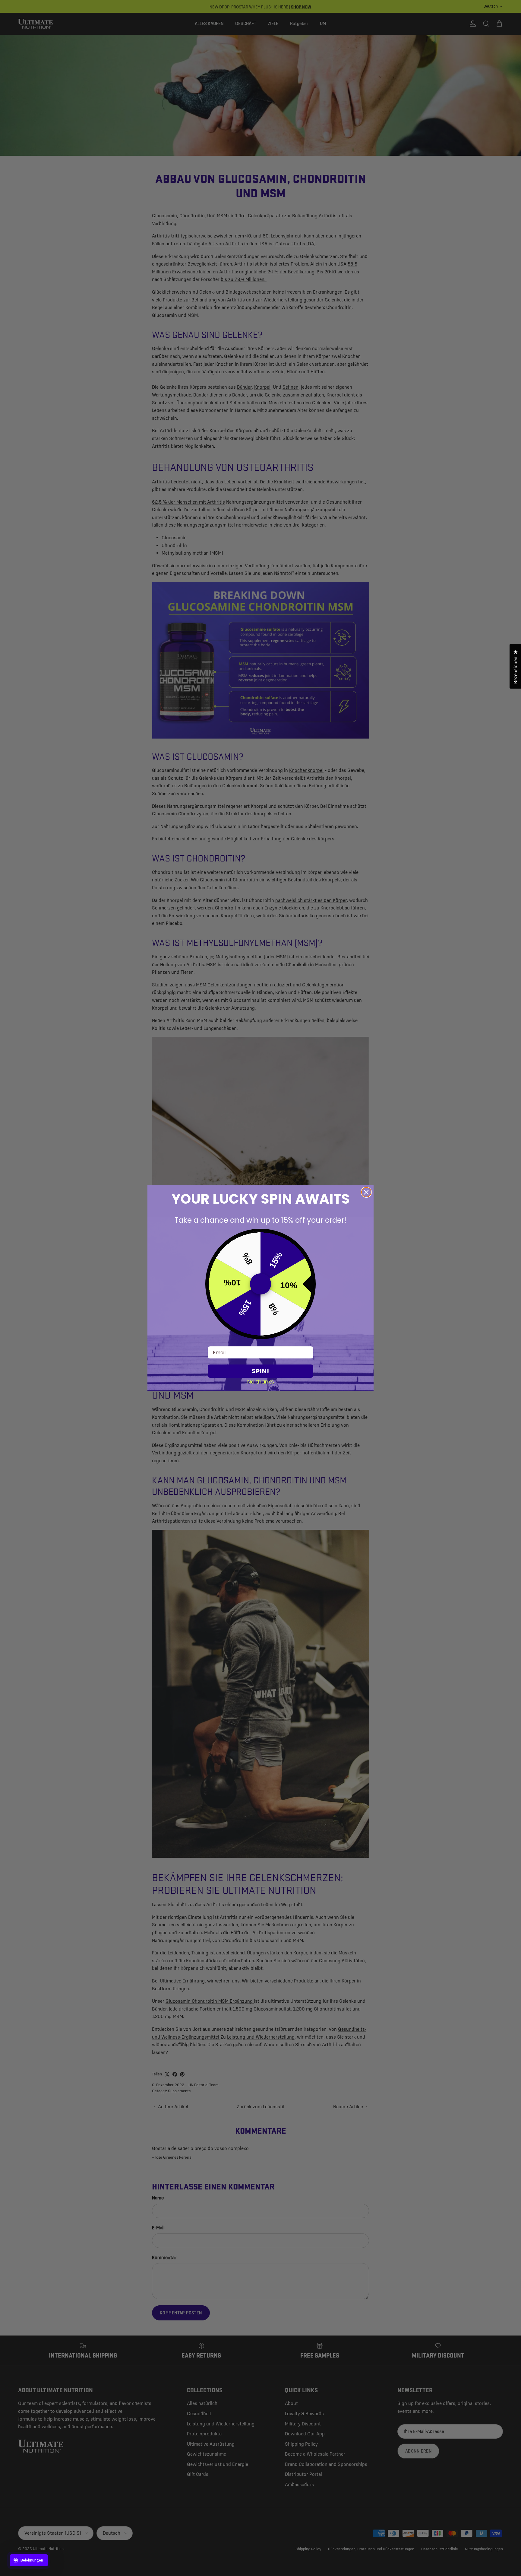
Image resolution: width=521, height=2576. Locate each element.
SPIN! (260, 1371)
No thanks (261, 1381)
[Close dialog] (366, 1192)
